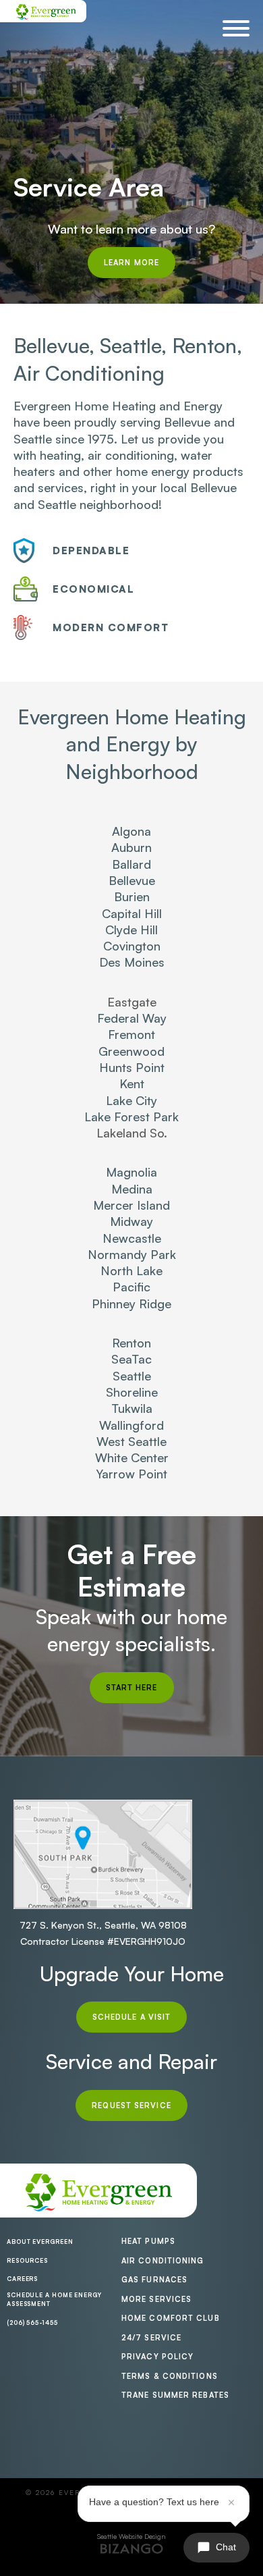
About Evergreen (40, 2242)
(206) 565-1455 (32, 2323)
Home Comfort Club (171, 2318)
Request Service (131, 2105)
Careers (22, 2279)
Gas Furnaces (154, 2280)
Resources (27, 2260)
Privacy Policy (157, 2357)
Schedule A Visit (132, 2017)
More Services (156, 2299)
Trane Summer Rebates (175, 2395)
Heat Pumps (148, 2241)
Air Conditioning (163, 2261)
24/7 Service (151, 2338)
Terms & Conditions (170, 2376)
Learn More (131, 263)
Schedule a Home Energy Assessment (54, 2300)
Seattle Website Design (131, 2536)
